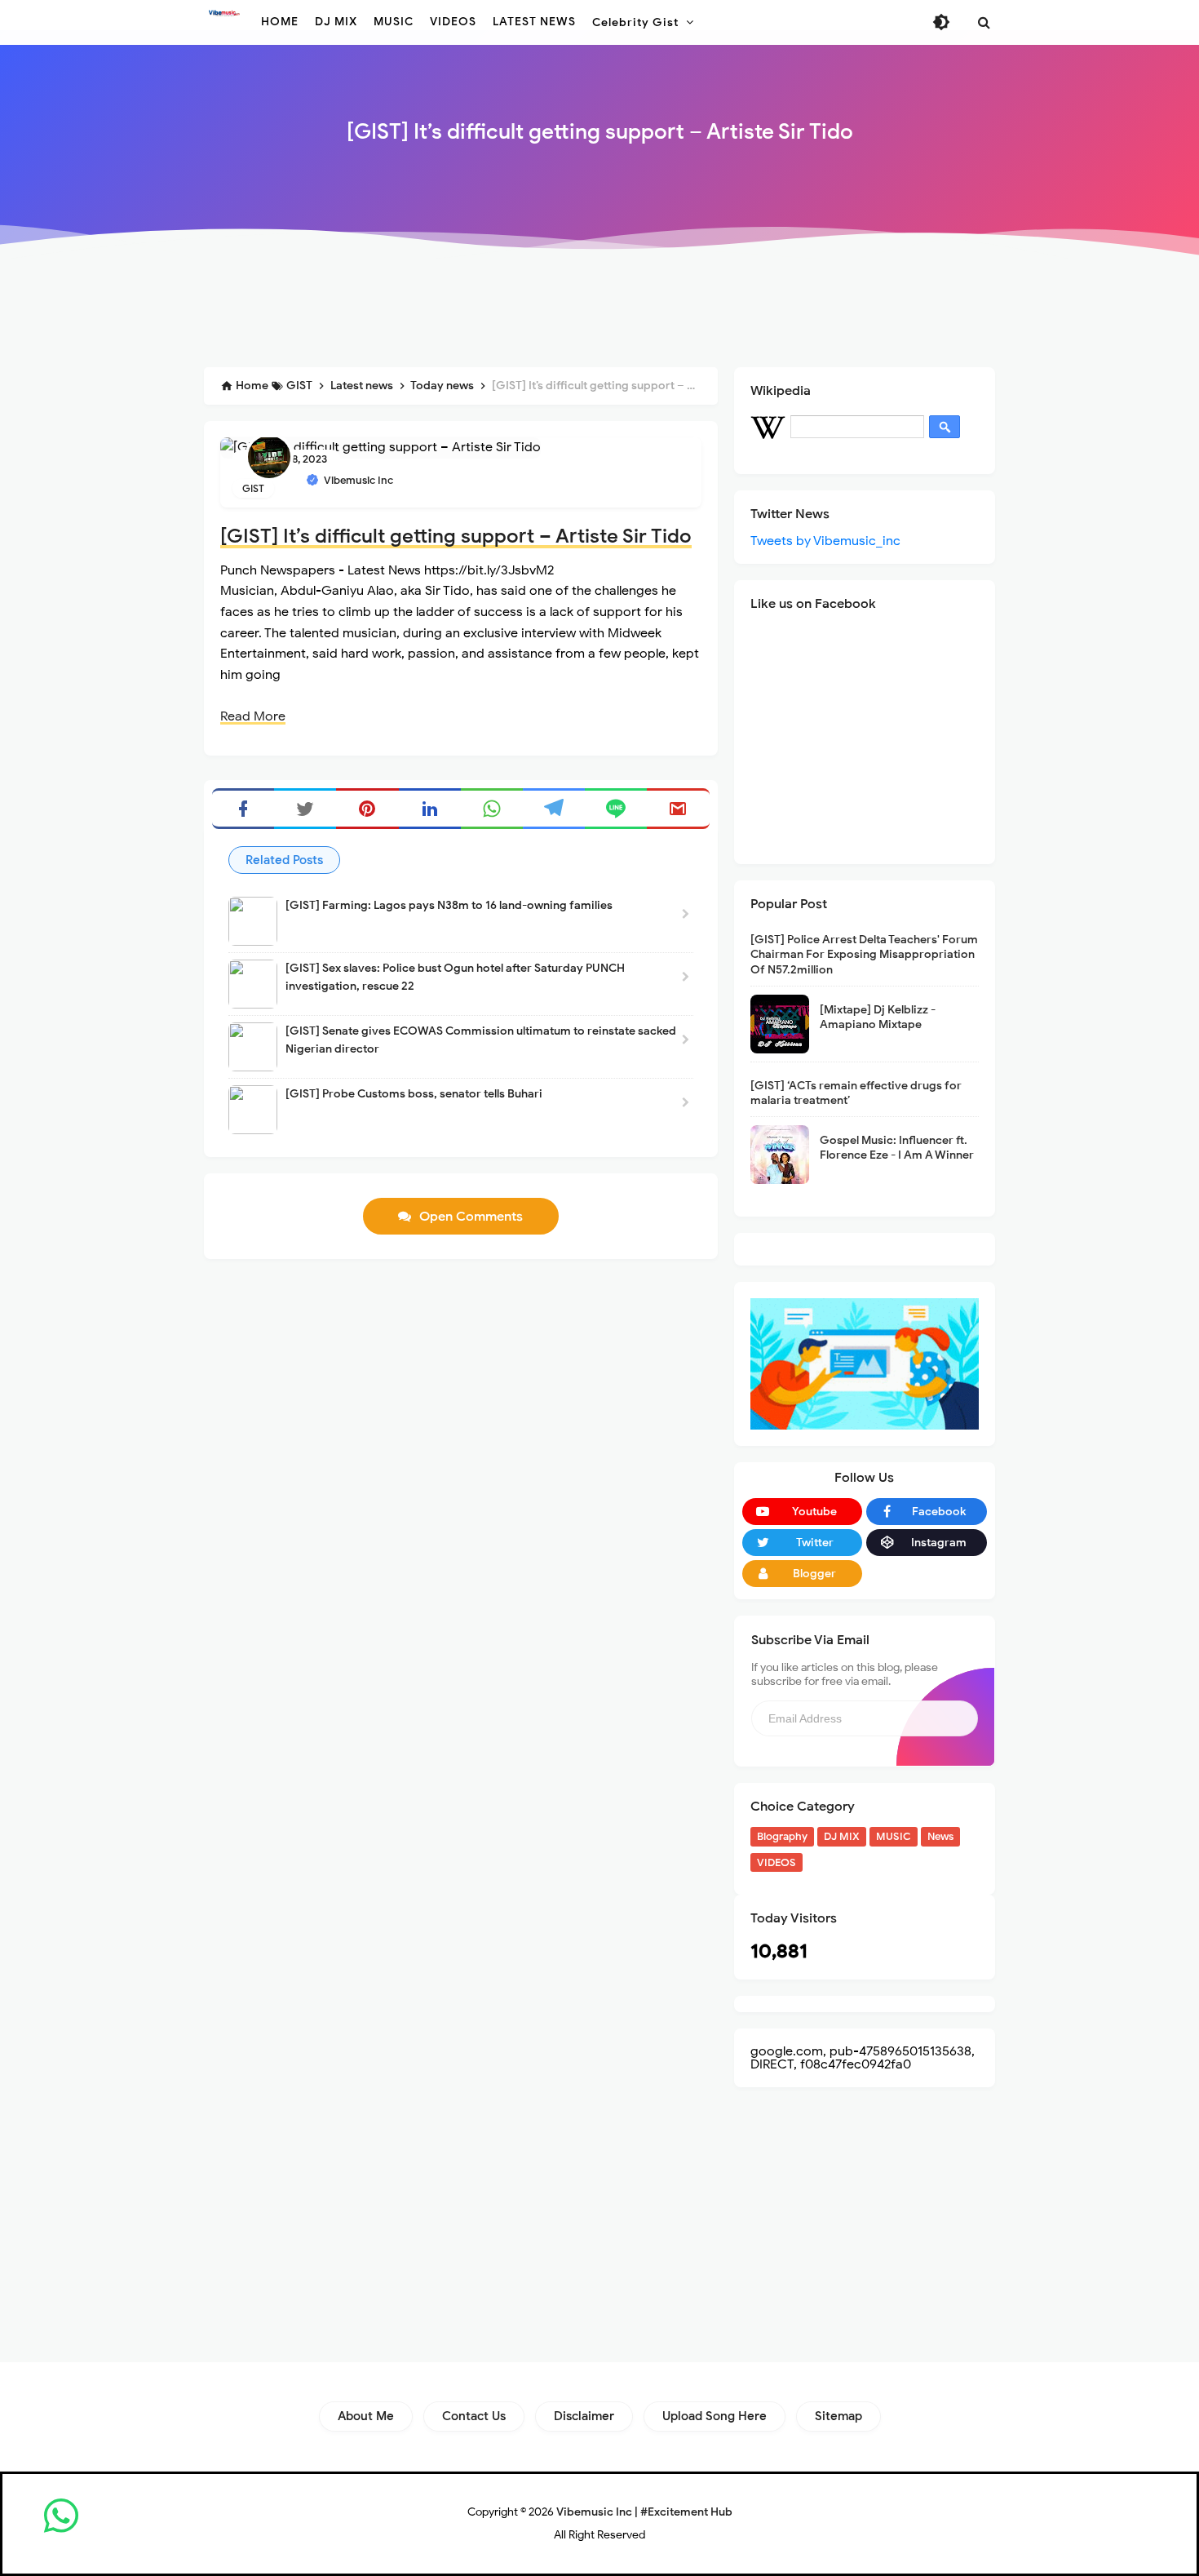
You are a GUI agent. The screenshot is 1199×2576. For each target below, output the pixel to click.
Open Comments (471, 1217)
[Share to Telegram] (554, 809)
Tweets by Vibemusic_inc (825, 541)
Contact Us (474, 2416)
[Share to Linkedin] (430, 809)
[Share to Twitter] (305, 809)
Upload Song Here (715, 2416)
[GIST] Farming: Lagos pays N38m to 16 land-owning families (449, 905)
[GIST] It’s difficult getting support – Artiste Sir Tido (456, 536)
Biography (782, 1836)
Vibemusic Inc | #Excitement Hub (644, 2512)
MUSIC (894, 1836)
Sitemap (838, 2416)
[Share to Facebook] (243, 809)
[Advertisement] (599, 312)
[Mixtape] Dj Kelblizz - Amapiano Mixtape (878, 1017)
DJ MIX (842, 1836)
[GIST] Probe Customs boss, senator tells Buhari (414, 1094)
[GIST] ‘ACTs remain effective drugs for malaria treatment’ (856, 1093)
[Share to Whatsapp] (492, 809)
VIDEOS (776, 1862)
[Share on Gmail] (678, 809)
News (940, 1836)
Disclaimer (584, 2416)
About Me (366, 2416)
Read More (253, 716)
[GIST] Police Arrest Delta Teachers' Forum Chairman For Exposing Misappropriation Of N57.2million (864, 954)
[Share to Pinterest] (367, 809)
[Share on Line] (616, 809)
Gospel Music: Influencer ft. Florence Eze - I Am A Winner (897, 1148)
